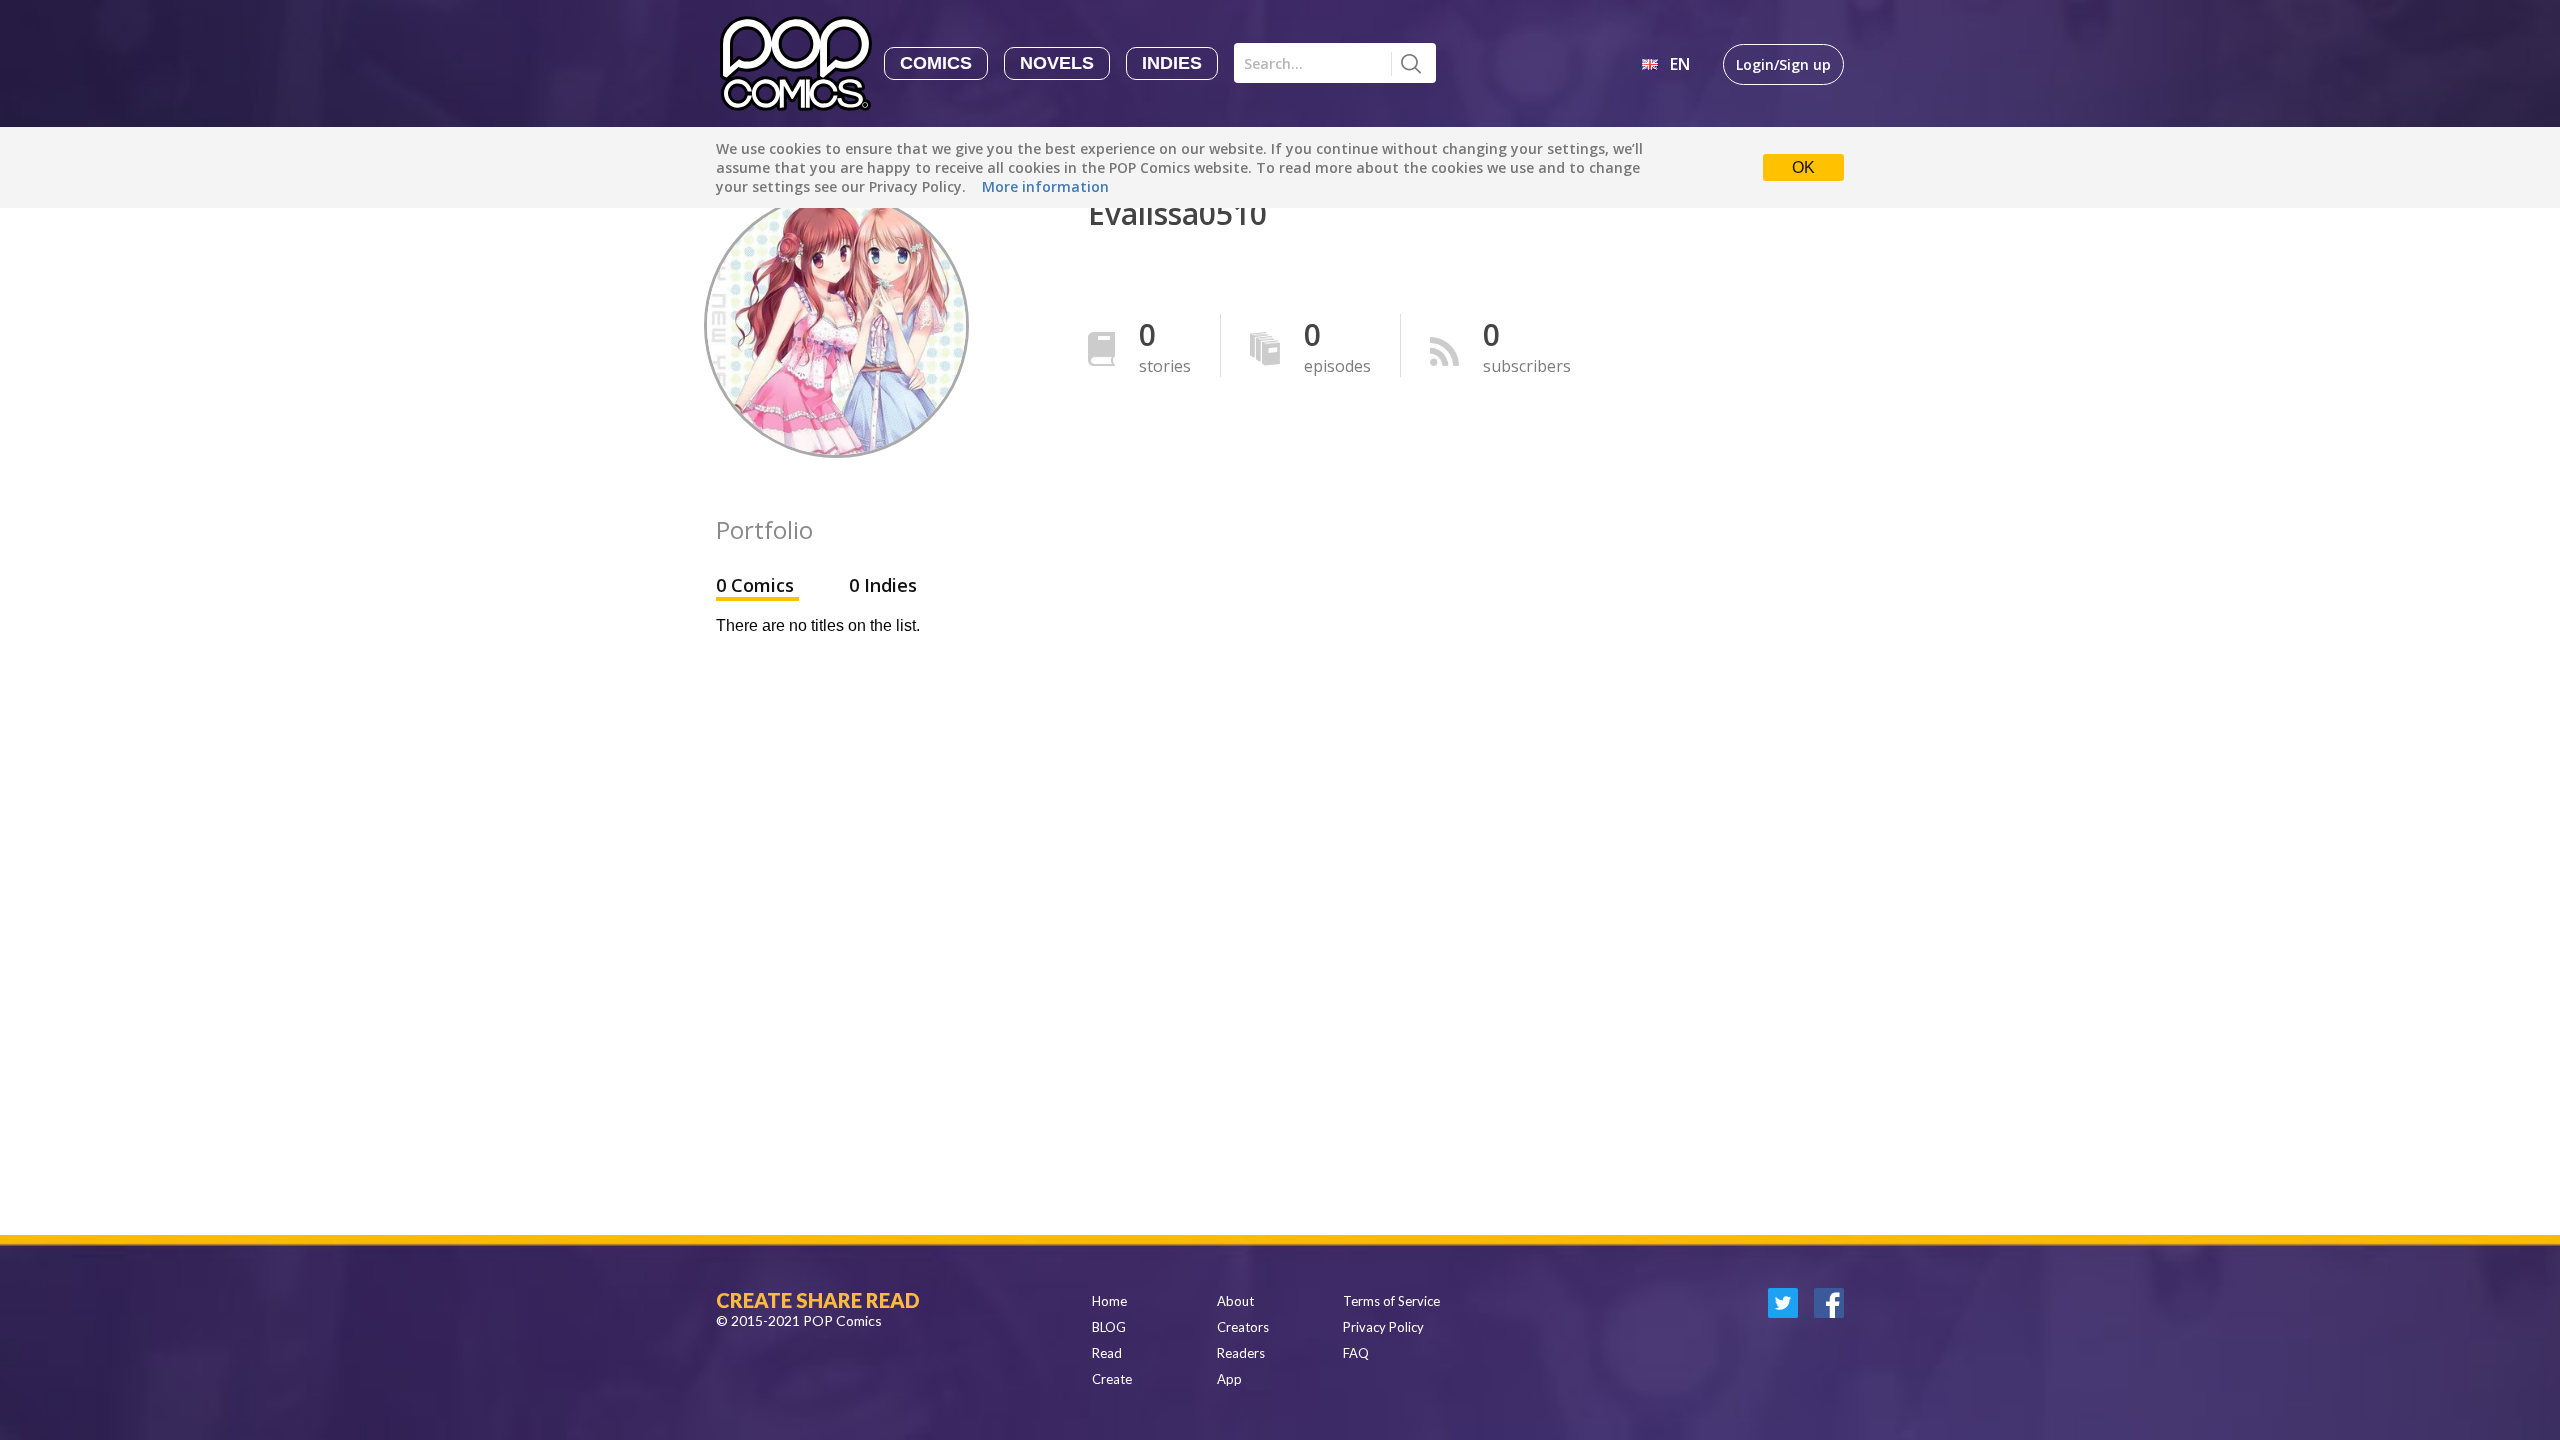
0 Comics (757, 585)
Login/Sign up (1783, 64)
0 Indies (883, 585)
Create (1112, 1379)
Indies (1172, 63)
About (1235, 1301)
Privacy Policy (1383, 1327)
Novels (1057, 63)
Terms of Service (1391, 1301)
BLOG (1109, 1327)
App (1229, 1379)
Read (1107, 1353)
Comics (936, 63)
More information (1045, 186)
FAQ (1356, 1353)
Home (1109, 1301)
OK (1803, 167)
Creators (1243, 1327)
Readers (1241, 1353)
